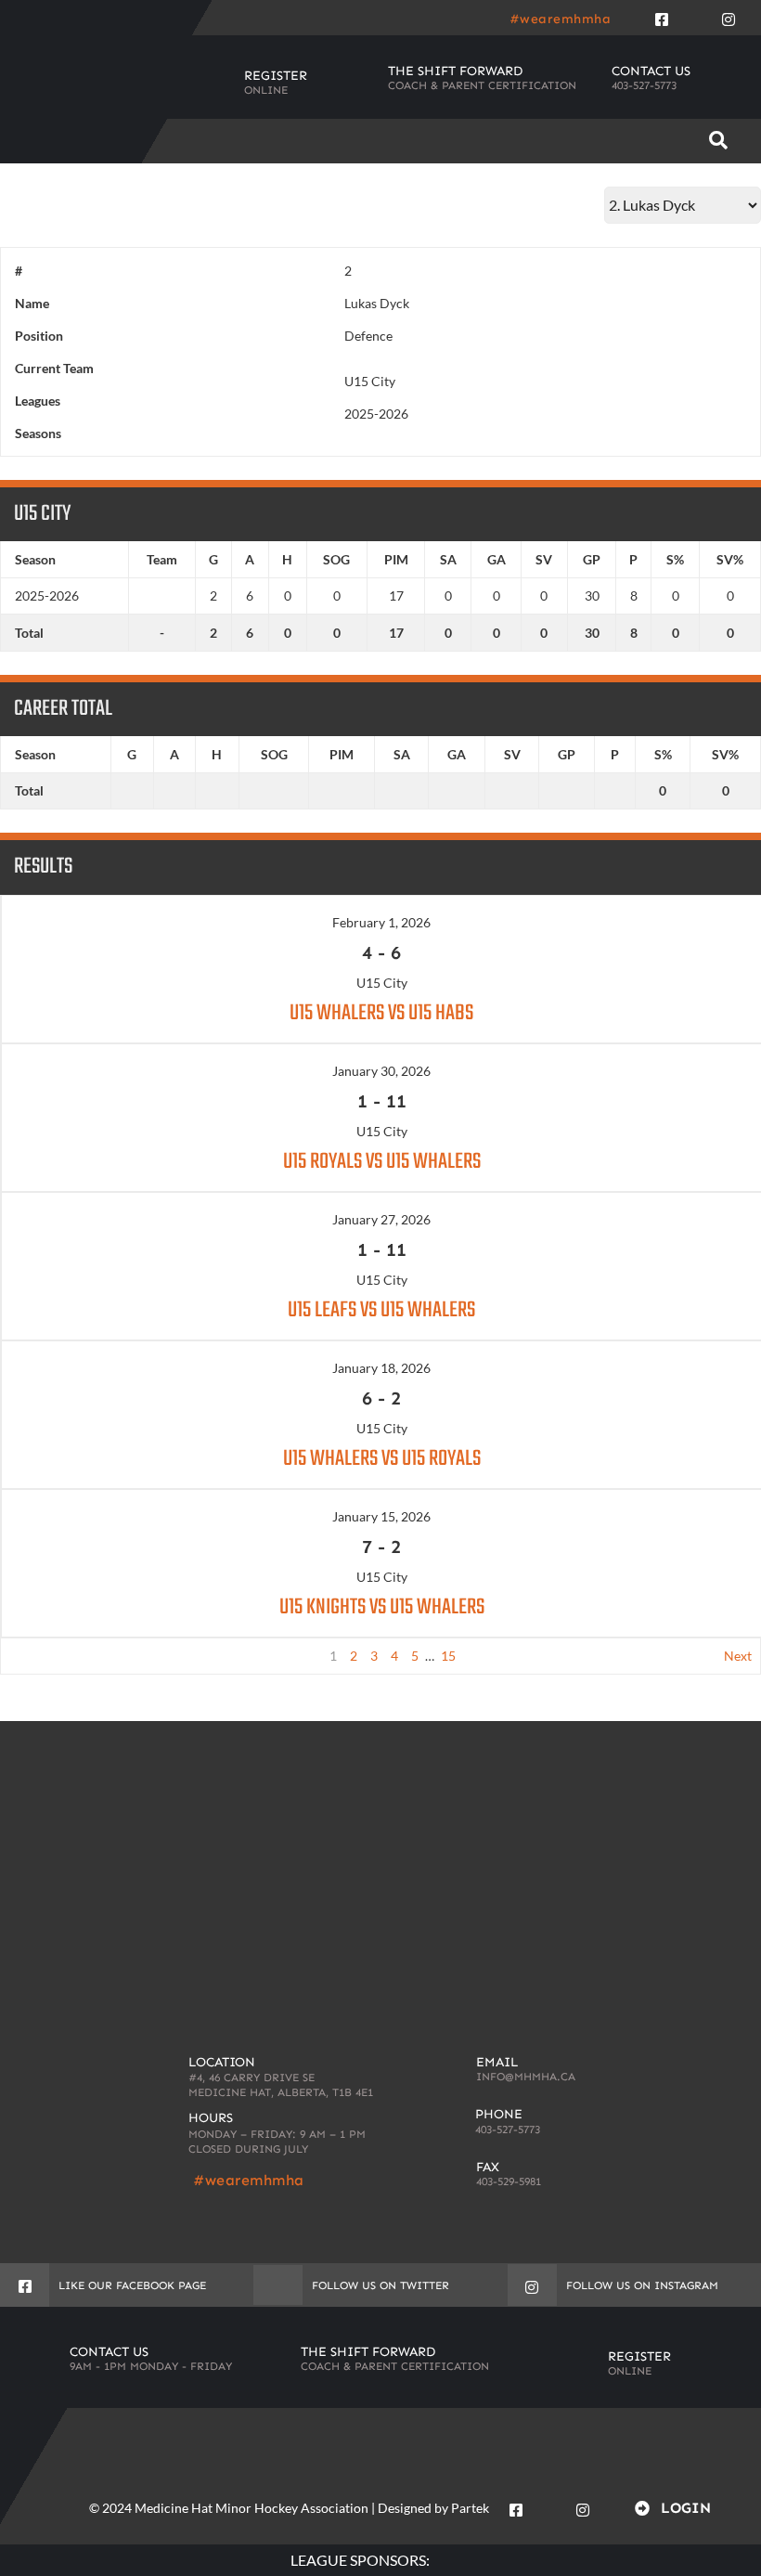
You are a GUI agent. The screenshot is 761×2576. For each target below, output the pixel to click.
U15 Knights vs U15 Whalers (382, 1607)
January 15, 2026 (381, 1516)
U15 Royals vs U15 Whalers (382, 1162)
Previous (35, 1656)
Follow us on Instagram (642, 2285)
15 (448, 1656)
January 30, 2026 (381, 1071)
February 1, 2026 (381, 922)
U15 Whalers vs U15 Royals (382, 1459)
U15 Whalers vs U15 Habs (381, 1013)
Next (738, 1656)
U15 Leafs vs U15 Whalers (381, 1310)
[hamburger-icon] (658, 141)
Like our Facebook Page (132, 2285)
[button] (718, 141)
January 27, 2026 (381, 1219)
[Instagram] (729, 16)
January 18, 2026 (381, 1368)
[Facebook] (662, 16)
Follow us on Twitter (380, 2285)
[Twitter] (695, 16)
